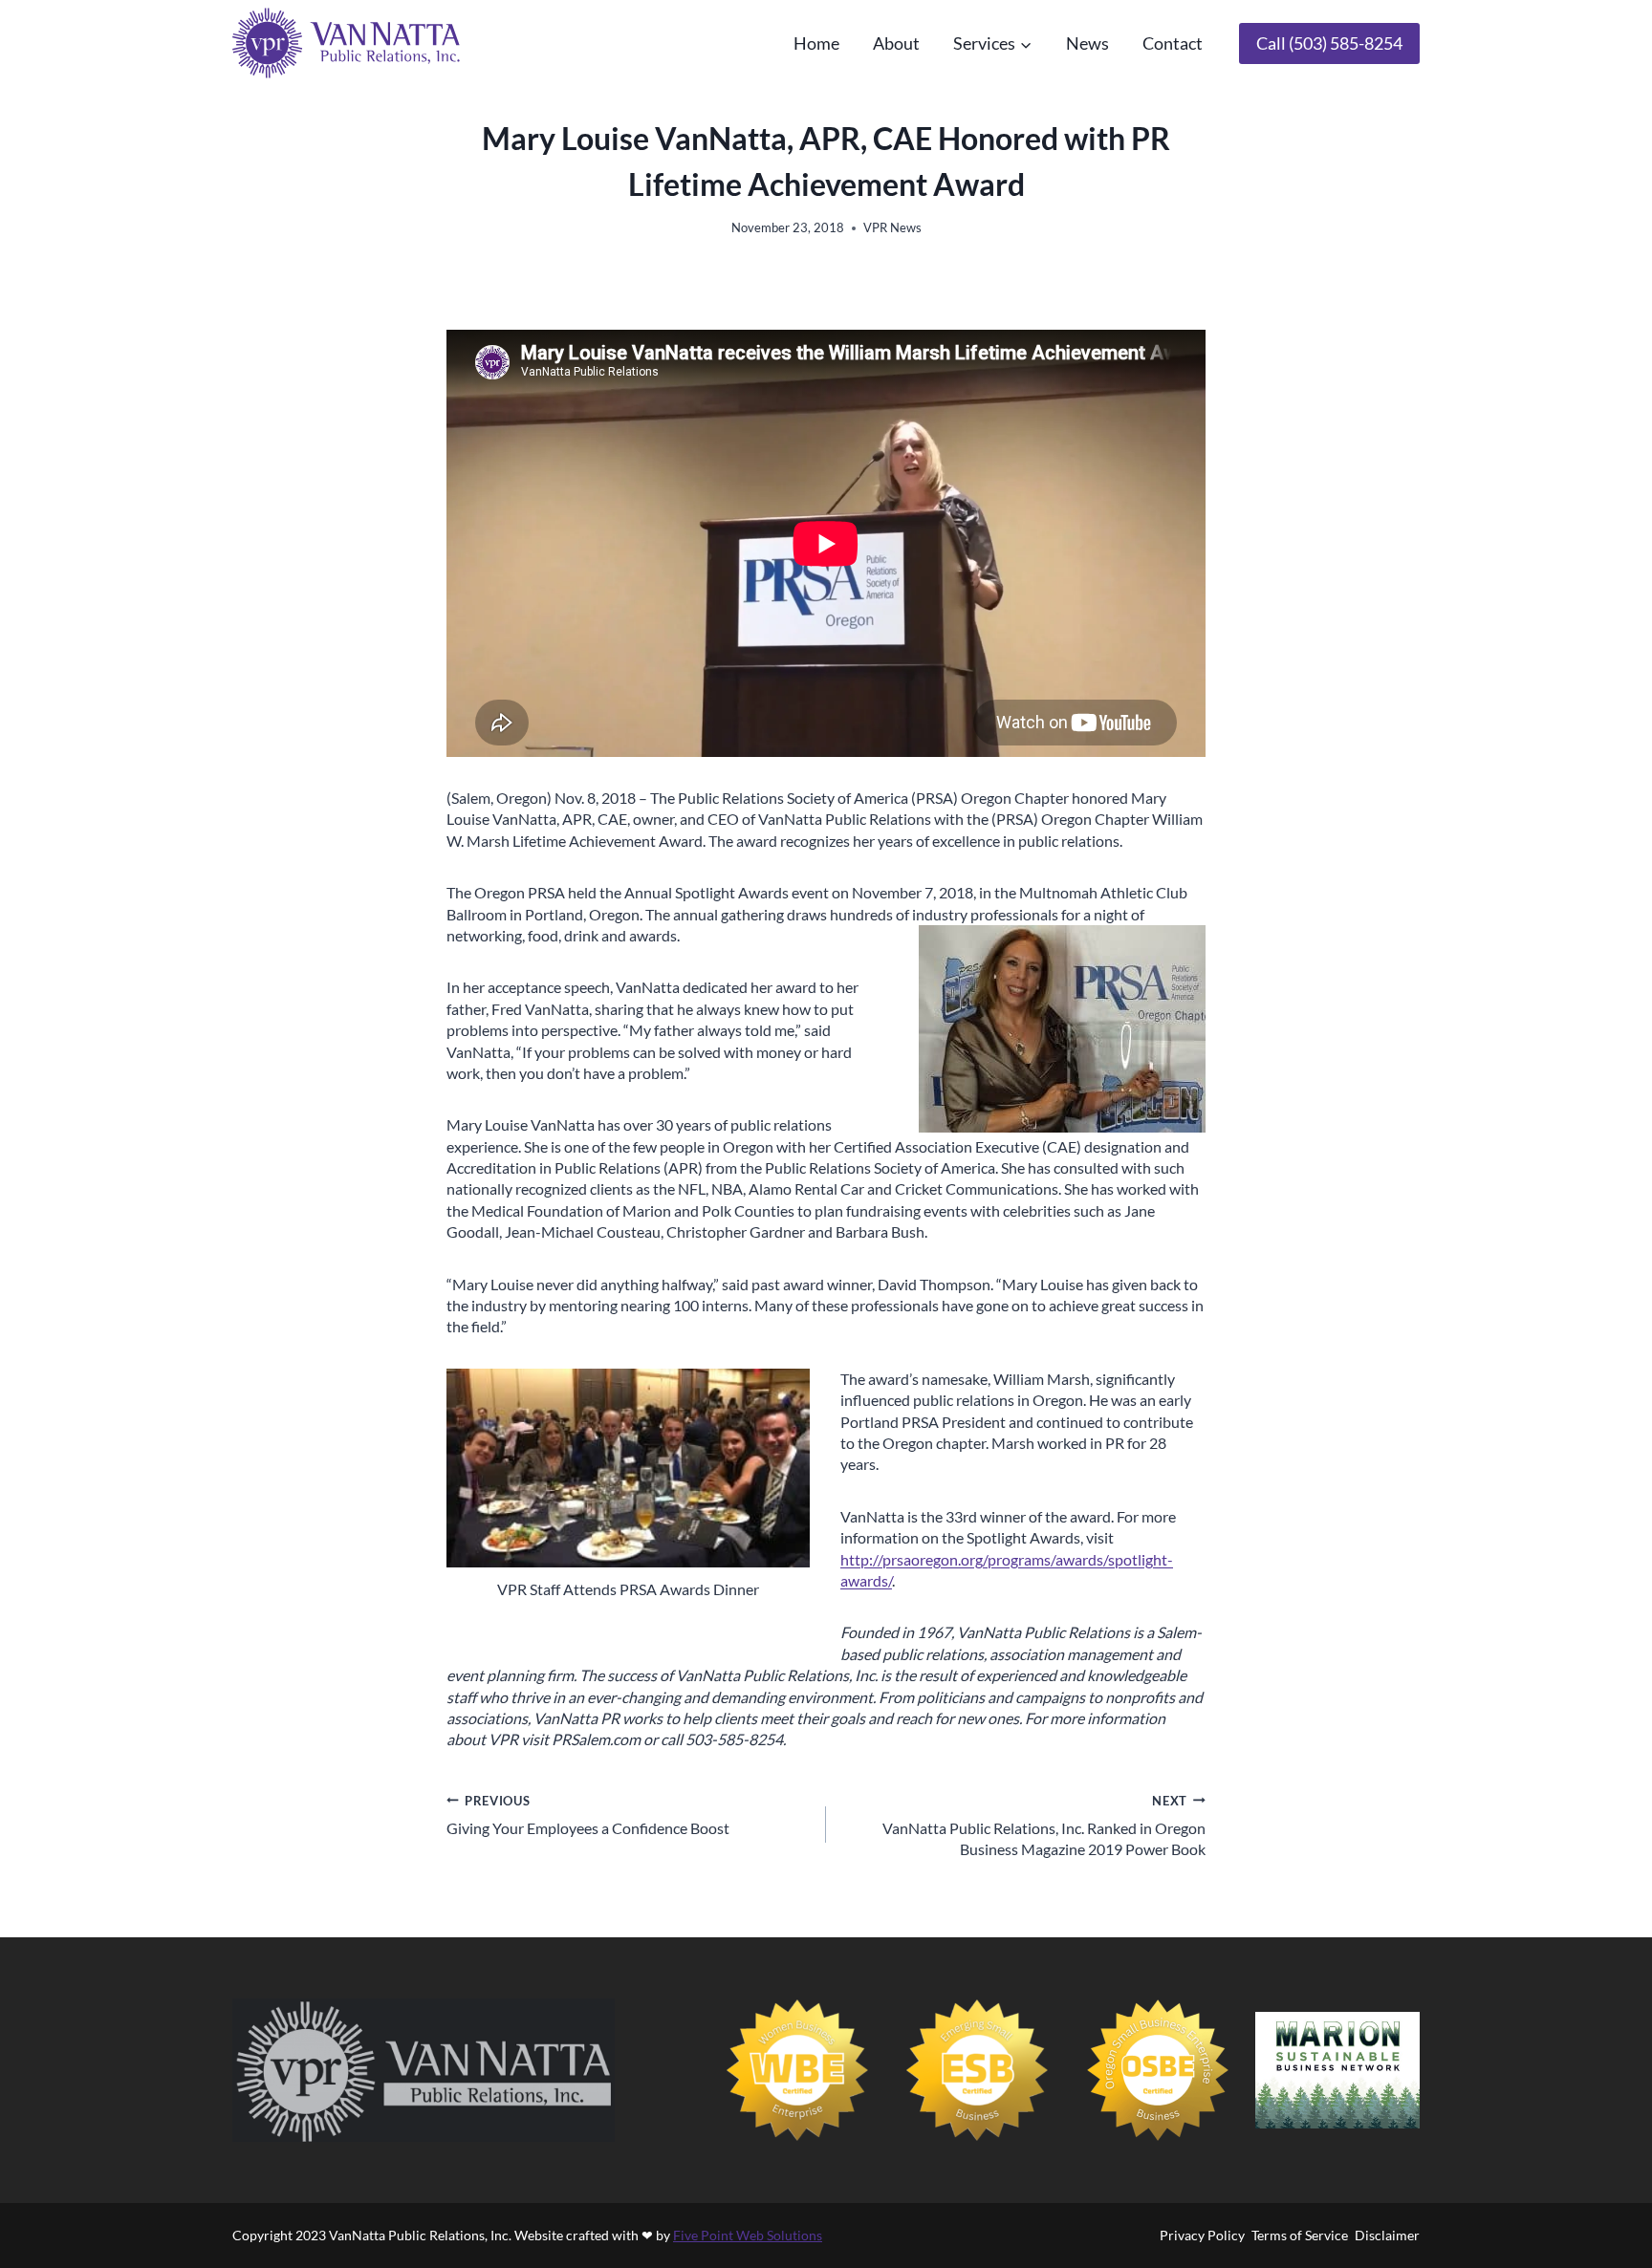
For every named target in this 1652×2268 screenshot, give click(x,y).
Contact (1173, 43)
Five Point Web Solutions (748, 2235)
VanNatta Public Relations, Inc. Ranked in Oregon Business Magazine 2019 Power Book (1044, 1826)
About (896, 43)
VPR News (892, 227)
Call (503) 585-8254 (1329, 43)
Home (816, 43)
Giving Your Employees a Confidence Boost (588, 1815)
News (1087, 43)
